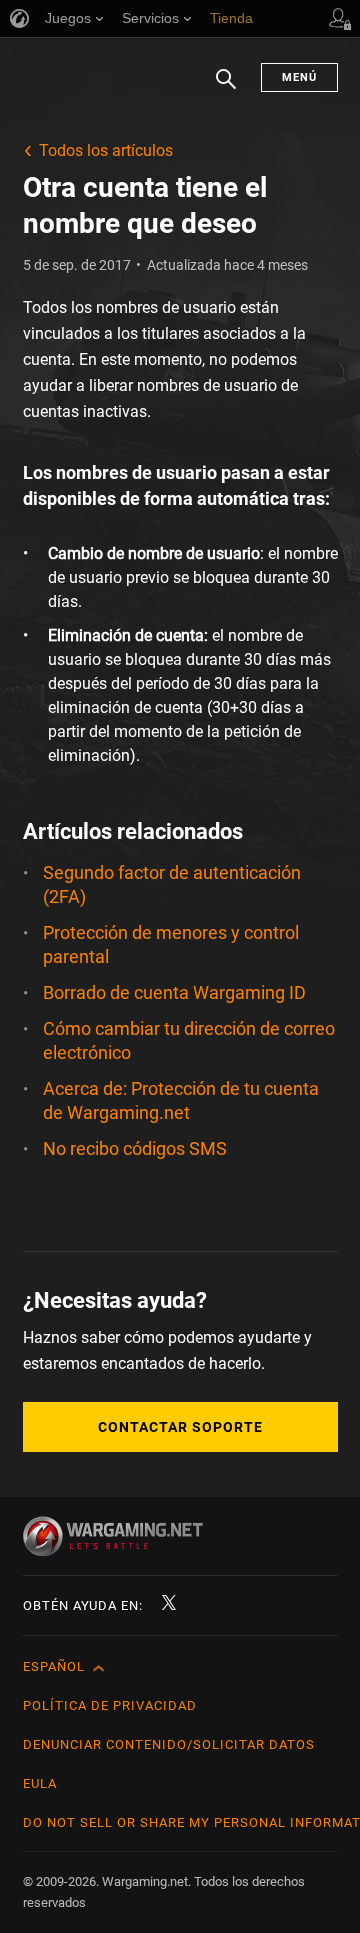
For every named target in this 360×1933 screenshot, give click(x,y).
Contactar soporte (180, 1427)
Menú (299, 77)
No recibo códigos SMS (135, 1148)
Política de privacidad (110, 1705)
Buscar (226, 89)
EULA (40, 1783)
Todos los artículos (106, 150)
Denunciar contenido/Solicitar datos (169, 1744)
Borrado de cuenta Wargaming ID (174, 992)
